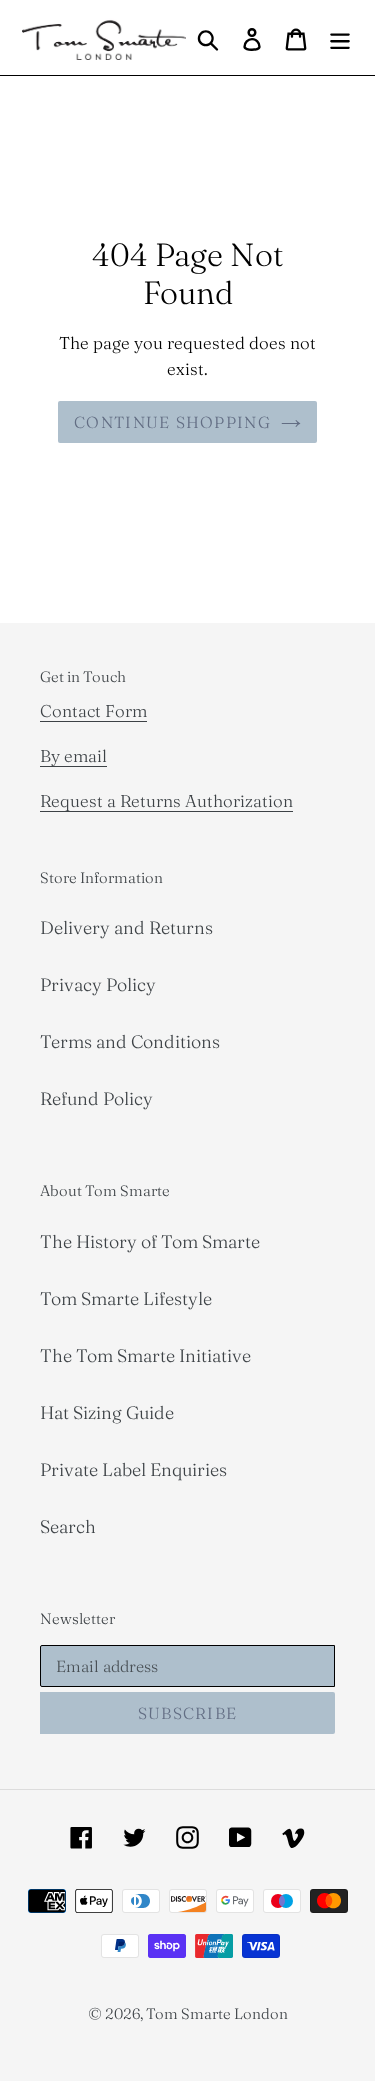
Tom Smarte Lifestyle (126, 1298)
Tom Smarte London (217, 2013)
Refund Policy (96, 1098)
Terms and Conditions (130, 1041)
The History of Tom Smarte (150, 1241)
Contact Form (93, 710)
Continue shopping (172, 422)
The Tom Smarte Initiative (145, 1355)
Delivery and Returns (126, 927)
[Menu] (340, 37)
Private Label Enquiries (133, 1469)
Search (68, 1526)
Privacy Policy (98, 984)
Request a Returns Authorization (166, 800)
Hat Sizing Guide (107, 1412)
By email (73, 755)
